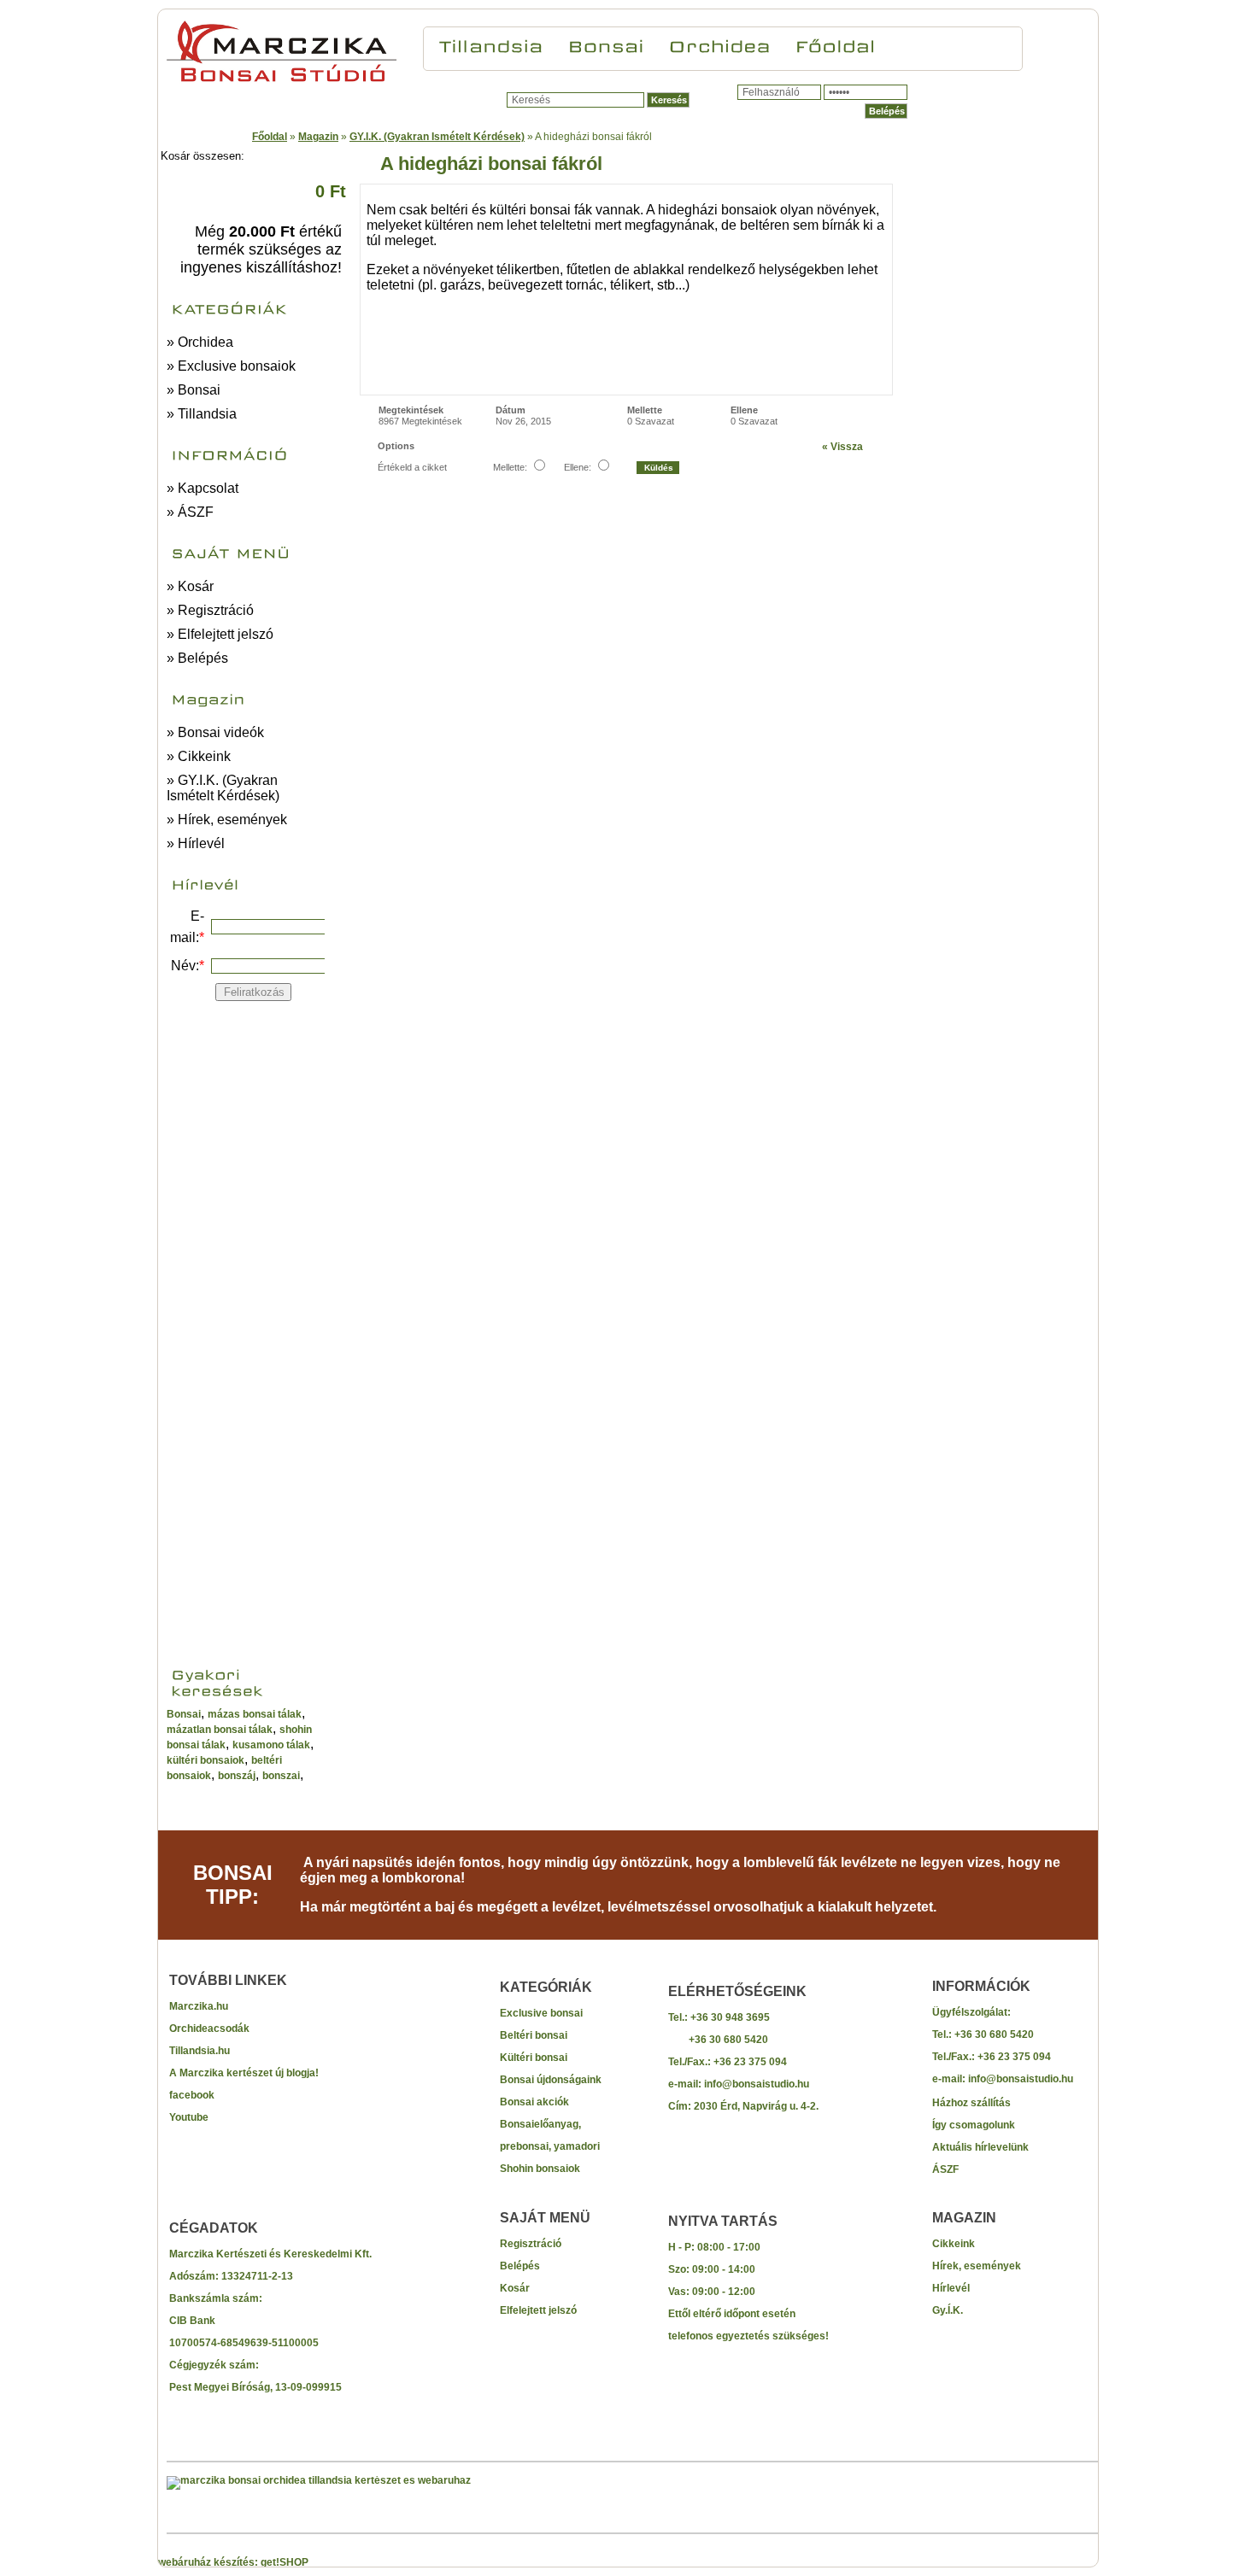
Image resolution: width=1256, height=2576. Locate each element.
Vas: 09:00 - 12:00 (712, 2292)
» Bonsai (194, 390)
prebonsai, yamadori (550, 2146)
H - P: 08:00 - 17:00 (714, 2247)
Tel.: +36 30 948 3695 (719, 2017)
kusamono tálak (271, 1745)
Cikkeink (954, 2244)
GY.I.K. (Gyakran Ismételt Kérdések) (437, 137)
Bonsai (184, 1714)
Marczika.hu (199, 2006)
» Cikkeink (199, 756)
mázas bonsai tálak (255, 1714)
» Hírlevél (196, 843)
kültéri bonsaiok (205, 1760)
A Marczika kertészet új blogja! (244, 2073)
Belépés (520, 2266)
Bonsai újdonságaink (551, 2080)
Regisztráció (531, 2244)
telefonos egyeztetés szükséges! (748, 2336)
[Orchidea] (719, 44)
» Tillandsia (202, 414)
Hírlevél (951, 2288)
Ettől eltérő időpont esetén (732, 2314)
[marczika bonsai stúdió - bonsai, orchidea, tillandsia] (282, 81)
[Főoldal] (835, 44)
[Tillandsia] (491, 44)
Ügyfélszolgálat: (971, 2012)
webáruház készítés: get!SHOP (233, 2562)
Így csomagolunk (974, 2125)
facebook (192, 2095)
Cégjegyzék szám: (214, 2365)
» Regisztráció (210, 610)
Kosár (515, 2288)
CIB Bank (192, 2321)
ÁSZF (945, 2169)
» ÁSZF (190, 512)
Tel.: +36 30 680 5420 (983, 2034)
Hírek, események (977, 2266)
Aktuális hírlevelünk (980, 2147)
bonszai (281, 1776)
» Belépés (197, 658)
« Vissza (842, 447)
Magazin (318, 137)
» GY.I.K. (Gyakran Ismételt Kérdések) (223, 788)
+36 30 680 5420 (718, 2040)
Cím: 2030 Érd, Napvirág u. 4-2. (743, 2106)
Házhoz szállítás (971, 2103)
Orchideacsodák (209, 2029)
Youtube (189, 2117)
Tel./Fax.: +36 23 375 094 (728, 2062)
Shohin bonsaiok (540, 2169)
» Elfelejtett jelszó (220, 634)
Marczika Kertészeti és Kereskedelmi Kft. (270, 2254)
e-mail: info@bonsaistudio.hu (739, 2084)
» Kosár (190, 586)
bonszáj (237, 1776)
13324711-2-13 (257, 2276)
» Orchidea (200, 342)
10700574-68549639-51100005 (244, 2343)
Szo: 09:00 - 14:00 (712, 2269)
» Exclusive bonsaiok (231, 366)
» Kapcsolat (202, 488)
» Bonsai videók (215, 732)
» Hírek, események (227, 820)
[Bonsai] (606, 44)
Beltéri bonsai (534, 2035)
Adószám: (195, 2276)
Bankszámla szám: (216, 2298)
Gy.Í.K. (948, 2310)
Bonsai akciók (534, 2102)
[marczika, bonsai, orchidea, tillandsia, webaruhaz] (319, 2480)
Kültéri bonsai (534, 2058)
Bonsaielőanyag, (540, 2124)
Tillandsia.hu (200, 2051)
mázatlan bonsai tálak (220, 1730)
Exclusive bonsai (541, 2013)
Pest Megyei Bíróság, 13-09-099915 (255, 2387)
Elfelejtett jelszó (538, 2310)
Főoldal (270, 137)
